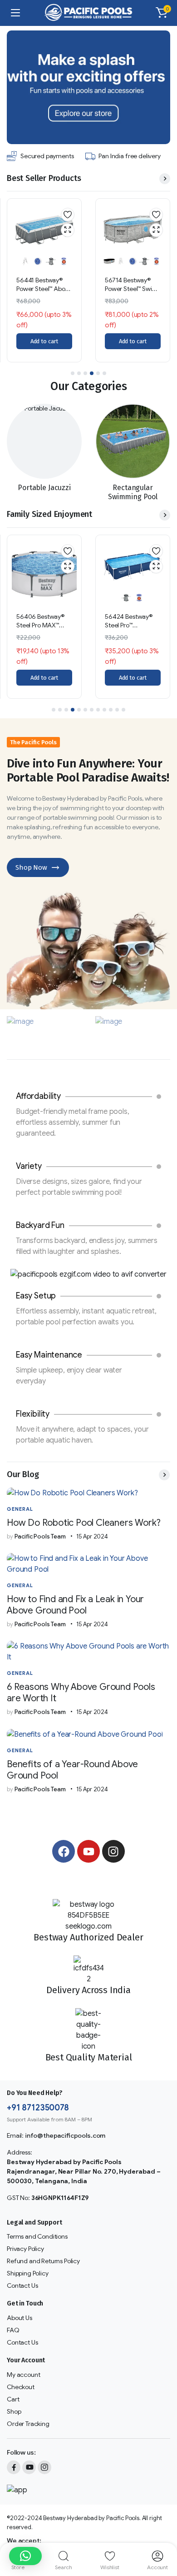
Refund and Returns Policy (43, 2261)
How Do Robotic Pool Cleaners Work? (84, 1523)
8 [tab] (98, 710)
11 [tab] (117, 710)
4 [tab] (92, 373)
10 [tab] (111, 710)
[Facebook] (64, 1851)
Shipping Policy (28, 2273)
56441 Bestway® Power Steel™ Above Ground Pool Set (133, 625)
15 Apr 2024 (92, 1536)
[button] (162, 13)
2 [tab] (79, 373)
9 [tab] (104, 710)
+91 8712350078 (38, 2108)
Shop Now (31, 867)
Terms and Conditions (37, 2236)
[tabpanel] (44, 280)
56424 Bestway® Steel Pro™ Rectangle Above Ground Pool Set (41, 630)
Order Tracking (28, 2424)
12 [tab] (123, 710)
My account (23, 2375)
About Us (20, 2318)
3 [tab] (85, 373)
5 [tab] (98, 373)
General (20, 1509)
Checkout (21, 2387)
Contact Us (22, 2285)
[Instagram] (113, 1851)
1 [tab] (73, 373)
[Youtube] (88, 1851)
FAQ (13, 2330)
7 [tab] (92, 710)
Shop (14, 2411)
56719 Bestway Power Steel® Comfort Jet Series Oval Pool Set (131, 293)
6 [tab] (104, 373)
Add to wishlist (68, 215)
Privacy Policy (25, 2249)
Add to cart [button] (44, 341)
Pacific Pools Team (36, 1536)
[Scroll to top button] (162, 2535)
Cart (13, 2399)
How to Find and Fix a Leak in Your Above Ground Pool (75, 1605)
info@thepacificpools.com (65, 2135)
